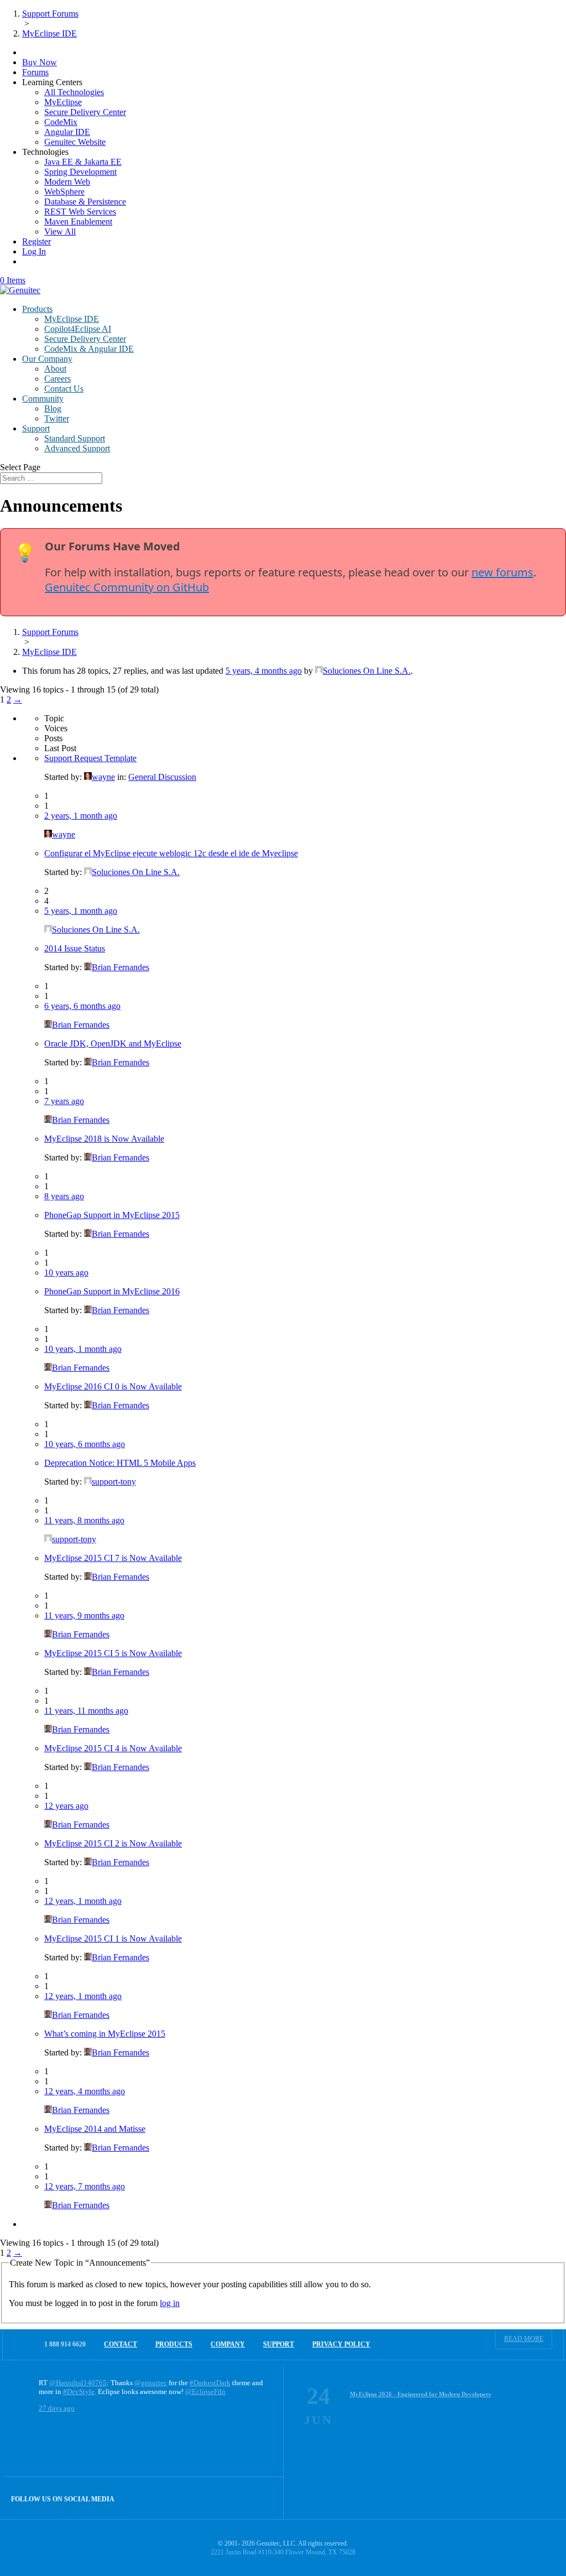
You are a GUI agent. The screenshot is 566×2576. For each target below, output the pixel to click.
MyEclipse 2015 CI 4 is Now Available (113, 1748)
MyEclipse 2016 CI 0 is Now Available (113, 1386)
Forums (35, 72)
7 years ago (64, 1101)
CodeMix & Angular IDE (89, 349)
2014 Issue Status (75, 948)
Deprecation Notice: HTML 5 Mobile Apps (120, 1463)
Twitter (57, 418)
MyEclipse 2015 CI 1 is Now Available (113, 1938)
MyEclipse (63, 102)
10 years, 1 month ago (83, 1349)
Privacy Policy (341, 2344)
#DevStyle (79, 2392)
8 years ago (64, 1196)
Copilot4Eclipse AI (78, 329)
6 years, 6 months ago (82, 1006)
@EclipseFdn (205, 2392)
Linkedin (262, 2498)
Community (43, 399)
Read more (524, 2339)
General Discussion (162, 777)
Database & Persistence (85, 202)
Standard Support (75, 438)
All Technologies (74, 92)
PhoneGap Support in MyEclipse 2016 (112, 1291)
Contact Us (64, 389)
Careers (57, 379)
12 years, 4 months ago (85, 2091)
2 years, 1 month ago (81, 816)
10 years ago (66, 1273)
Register (36, 241)
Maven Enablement (78, 222)
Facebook (239, 2498)
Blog (53, 408)
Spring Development (80, 172)
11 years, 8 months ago (84, 1520)
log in (170, 2303)
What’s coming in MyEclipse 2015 (105, 2034)
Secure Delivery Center (85, 112)
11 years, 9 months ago (84, 1615)
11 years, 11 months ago (86, 1711)
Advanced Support (77, 448)
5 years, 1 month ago (81, 911)
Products (37, 309)
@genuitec (151, 2383)
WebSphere (64, 192)
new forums (502, 572)
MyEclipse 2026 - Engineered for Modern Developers (420, 2394)
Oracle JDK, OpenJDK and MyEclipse (113, 1044)
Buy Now (40, 62)
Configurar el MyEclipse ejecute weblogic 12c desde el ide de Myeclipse (171, 853)
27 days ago (57, 2408)
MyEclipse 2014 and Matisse (95, 2129)
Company (228, 2344)
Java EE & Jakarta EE (83, 162)
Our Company (47, 359)
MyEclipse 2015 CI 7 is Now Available (113, 1558)
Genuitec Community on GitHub (127, 587)
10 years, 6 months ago (85, 1444)
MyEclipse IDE (72, 319)
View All (60, 231)
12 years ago (66, 1806)
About (55, 369)
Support (36, 428)
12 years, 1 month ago (83, 1901)
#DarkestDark (210, 2383)
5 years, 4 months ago (264, 671)
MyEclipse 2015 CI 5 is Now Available (113, 1653)
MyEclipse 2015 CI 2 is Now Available (113, 1843)
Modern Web (67, 182)
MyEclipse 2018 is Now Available (104, 1139)
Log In (34, 251)
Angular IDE (67, 132)
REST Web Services (80, 212)
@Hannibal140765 (78, 2383)
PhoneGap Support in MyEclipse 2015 (112, 1215)
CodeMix (61, 122)
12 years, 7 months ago (85, 2186)
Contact (120, 2344)
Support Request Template (90, 758)
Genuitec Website (75, 142)
